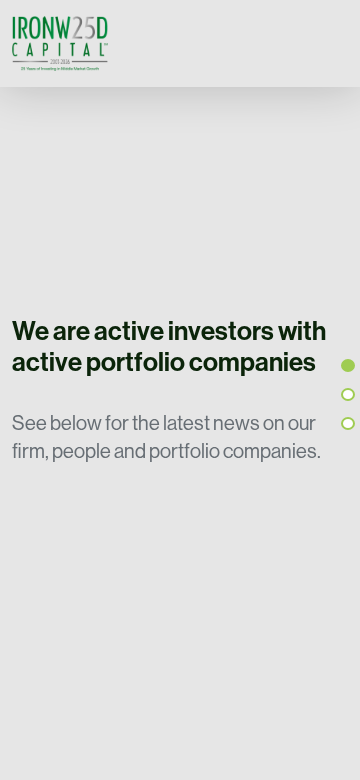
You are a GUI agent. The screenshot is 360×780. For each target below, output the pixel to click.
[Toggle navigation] (328, 43)
